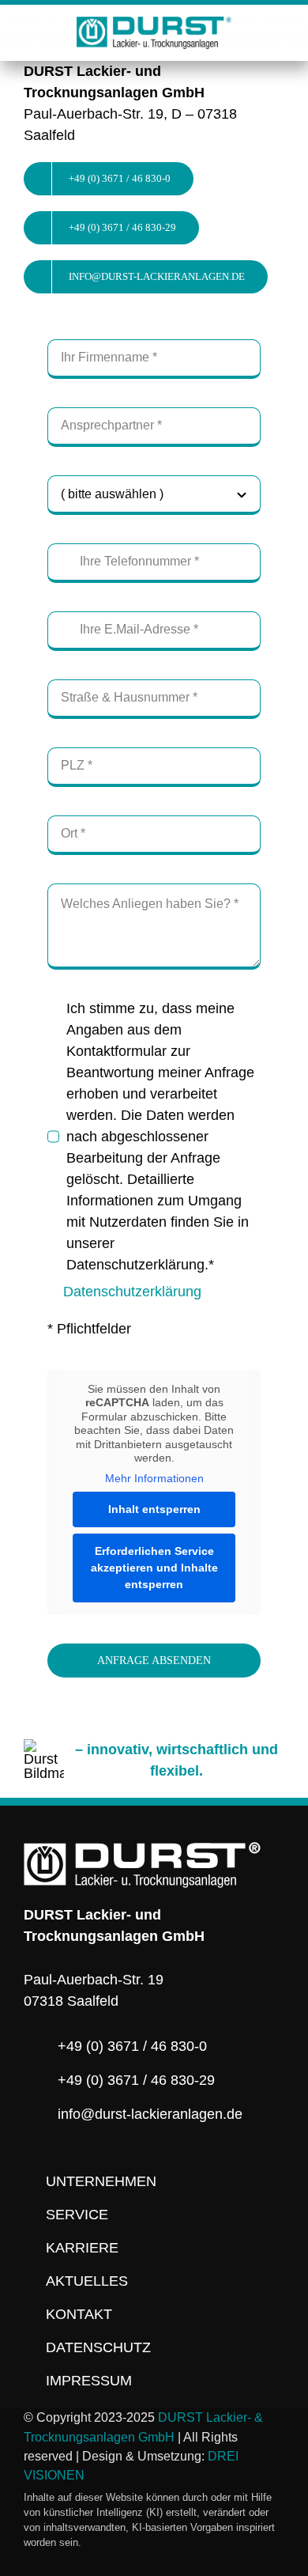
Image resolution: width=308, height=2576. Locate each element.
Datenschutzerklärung (132, 1292)
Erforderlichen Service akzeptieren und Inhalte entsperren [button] (154, 1568)
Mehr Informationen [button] (154, 1478)
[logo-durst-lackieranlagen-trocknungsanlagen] (154, 24)
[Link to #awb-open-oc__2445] (278, 30)
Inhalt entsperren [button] (154, 1509)
